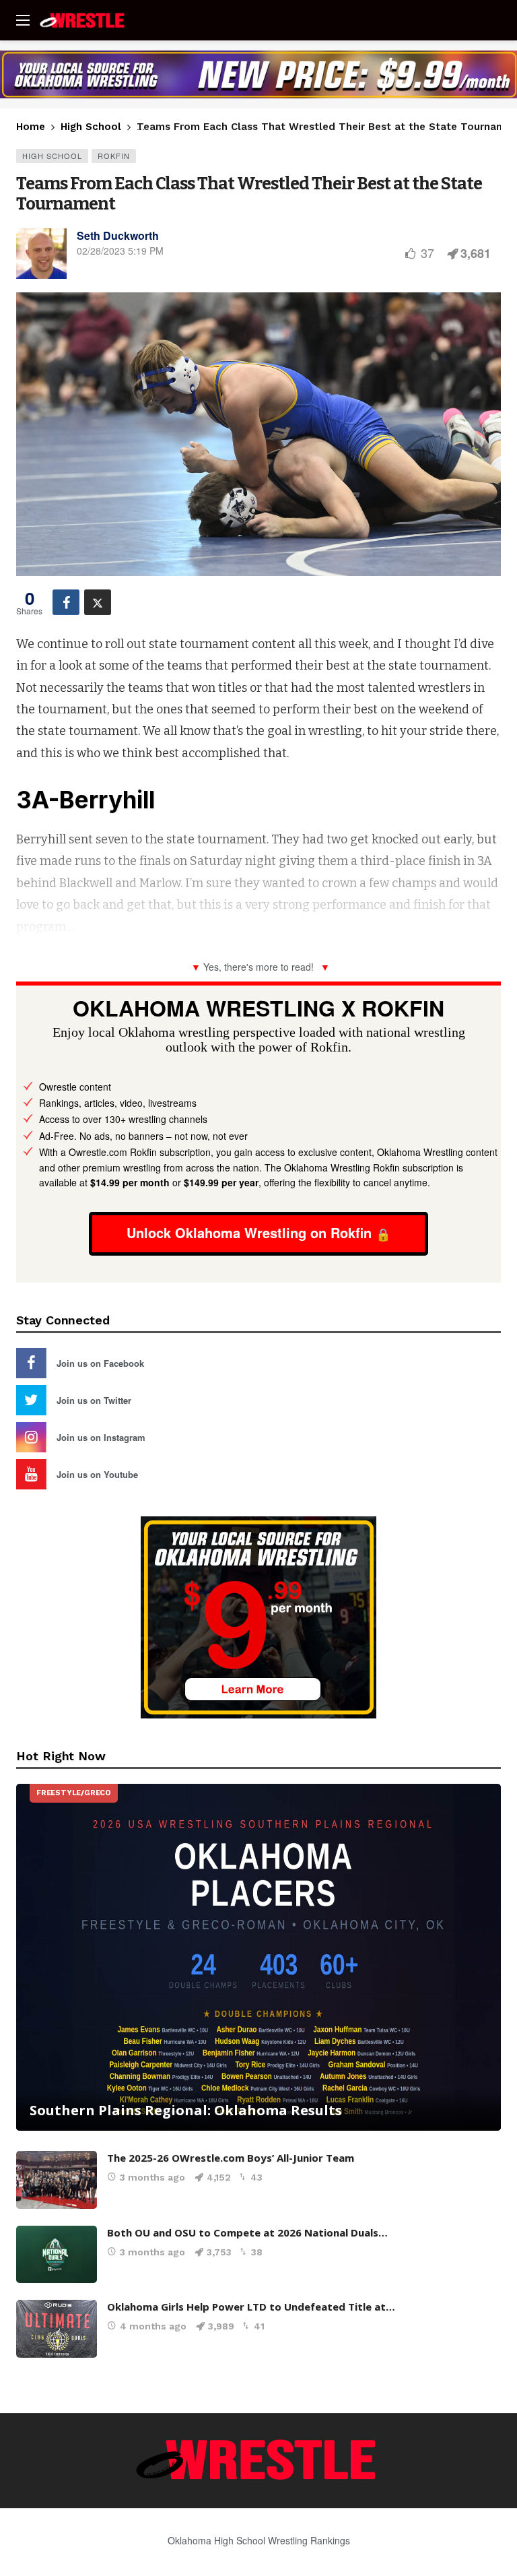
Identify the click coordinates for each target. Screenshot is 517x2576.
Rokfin (114, 156)
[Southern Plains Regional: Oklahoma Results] (258, 1957)
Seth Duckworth (118, 235)
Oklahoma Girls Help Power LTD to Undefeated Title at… (251, 2307)
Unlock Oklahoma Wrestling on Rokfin (249, 1232)
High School (52, 156)
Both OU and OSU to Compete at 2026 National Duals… (247, 2232)
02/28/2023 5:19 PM (120, 251)
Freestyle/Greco (74, 1793)
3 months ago (152, 2177)
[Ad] (258, 74)
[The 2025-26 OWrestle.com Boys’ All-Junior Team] (57, 2180)
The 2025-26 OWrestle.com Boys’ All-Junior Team (231, 2158)
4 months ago (153, 2326)
